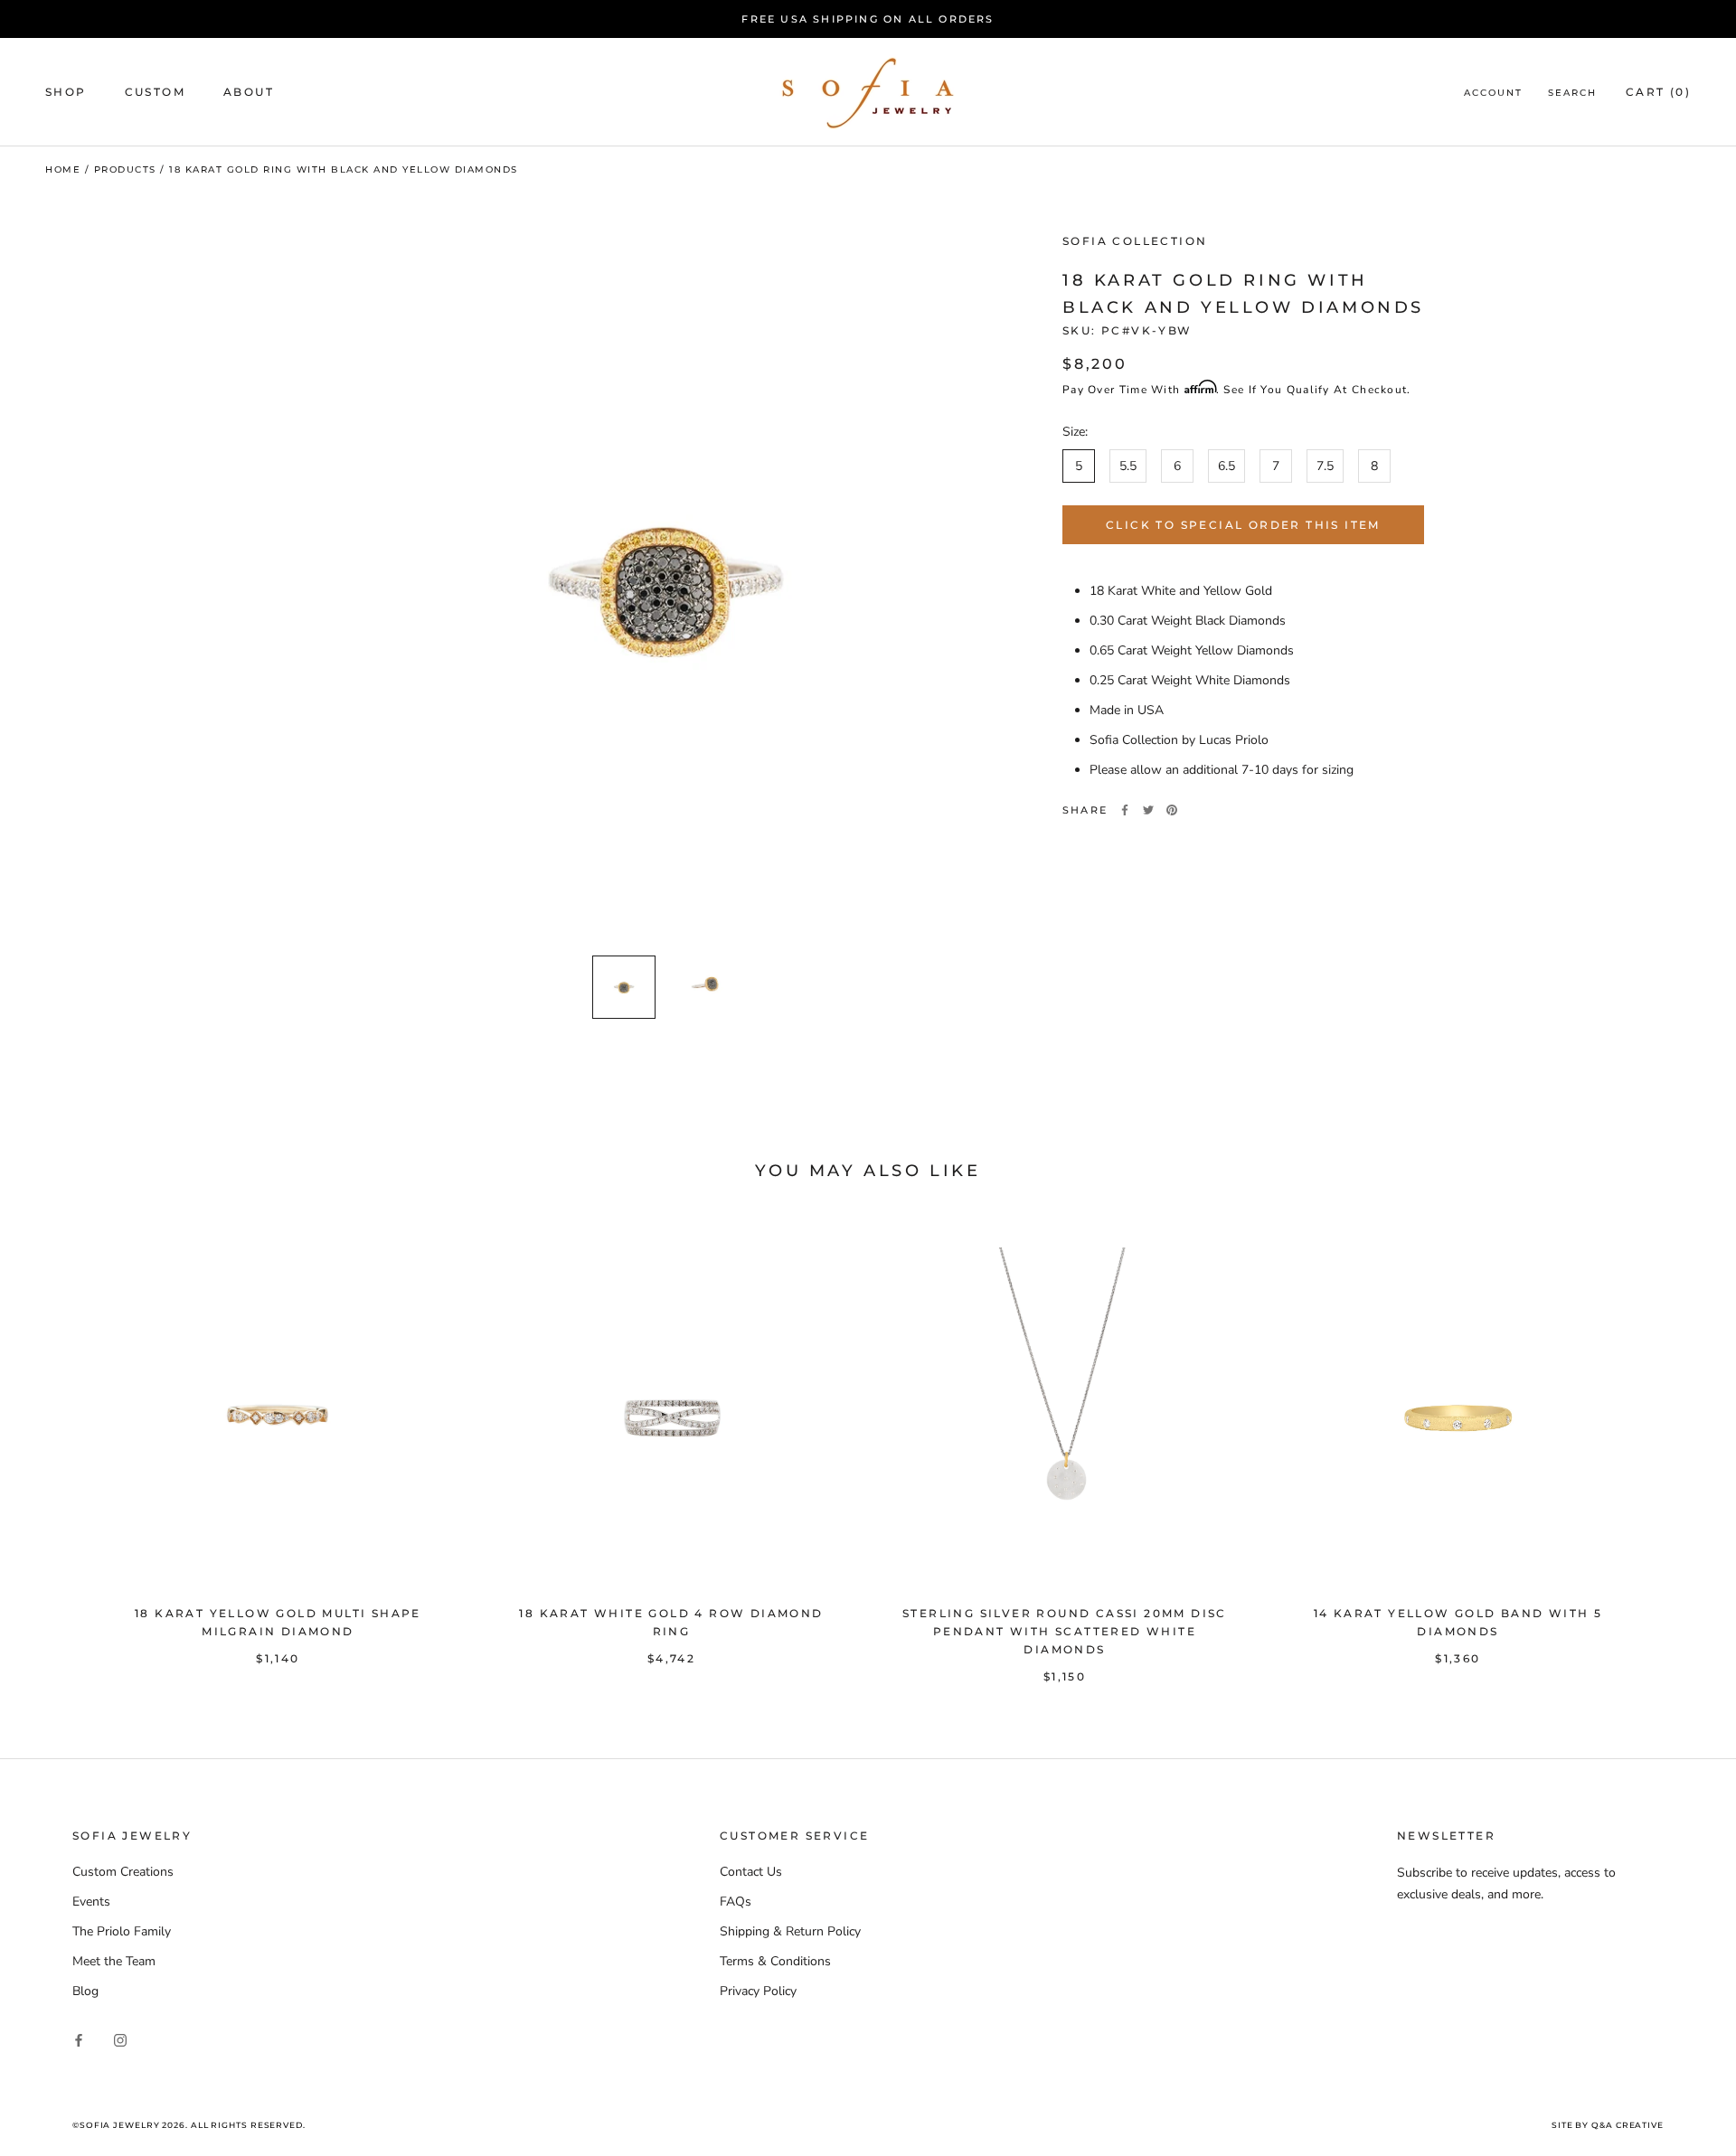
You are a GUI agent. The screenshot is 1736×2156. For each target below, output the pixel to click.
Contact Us (751, 1872)
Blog (85, 1991)
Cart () (1658, 93)
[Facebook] (1125, 810)
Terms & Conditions (775, 1961)
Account (1493, 94)
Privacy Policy (758, 1991)
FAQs (736, 1902)
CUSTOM (155, 93)
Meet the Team (114, 1961)
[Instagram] (120, 2039)
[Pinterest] (1172, 810)
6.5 (1227, 466)
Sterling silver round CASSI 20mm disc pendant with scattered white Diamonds (1065, 1631)
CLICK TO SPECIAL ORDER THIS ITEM (1243, 525)
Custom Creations (123, 1872)
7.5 (1325, 466)
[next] (1679, 1447)
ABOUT (249, 93)
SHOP (66, 93)
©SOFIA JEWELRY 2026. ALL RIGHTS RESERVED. (189, 2125)
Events (91, 1902)
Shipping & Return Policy (790, 1931)
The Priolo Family (122, 1931)
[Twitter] (1148, 810)
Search (1572, 94)
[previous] (57, 1447)
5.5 (1128, 466)
